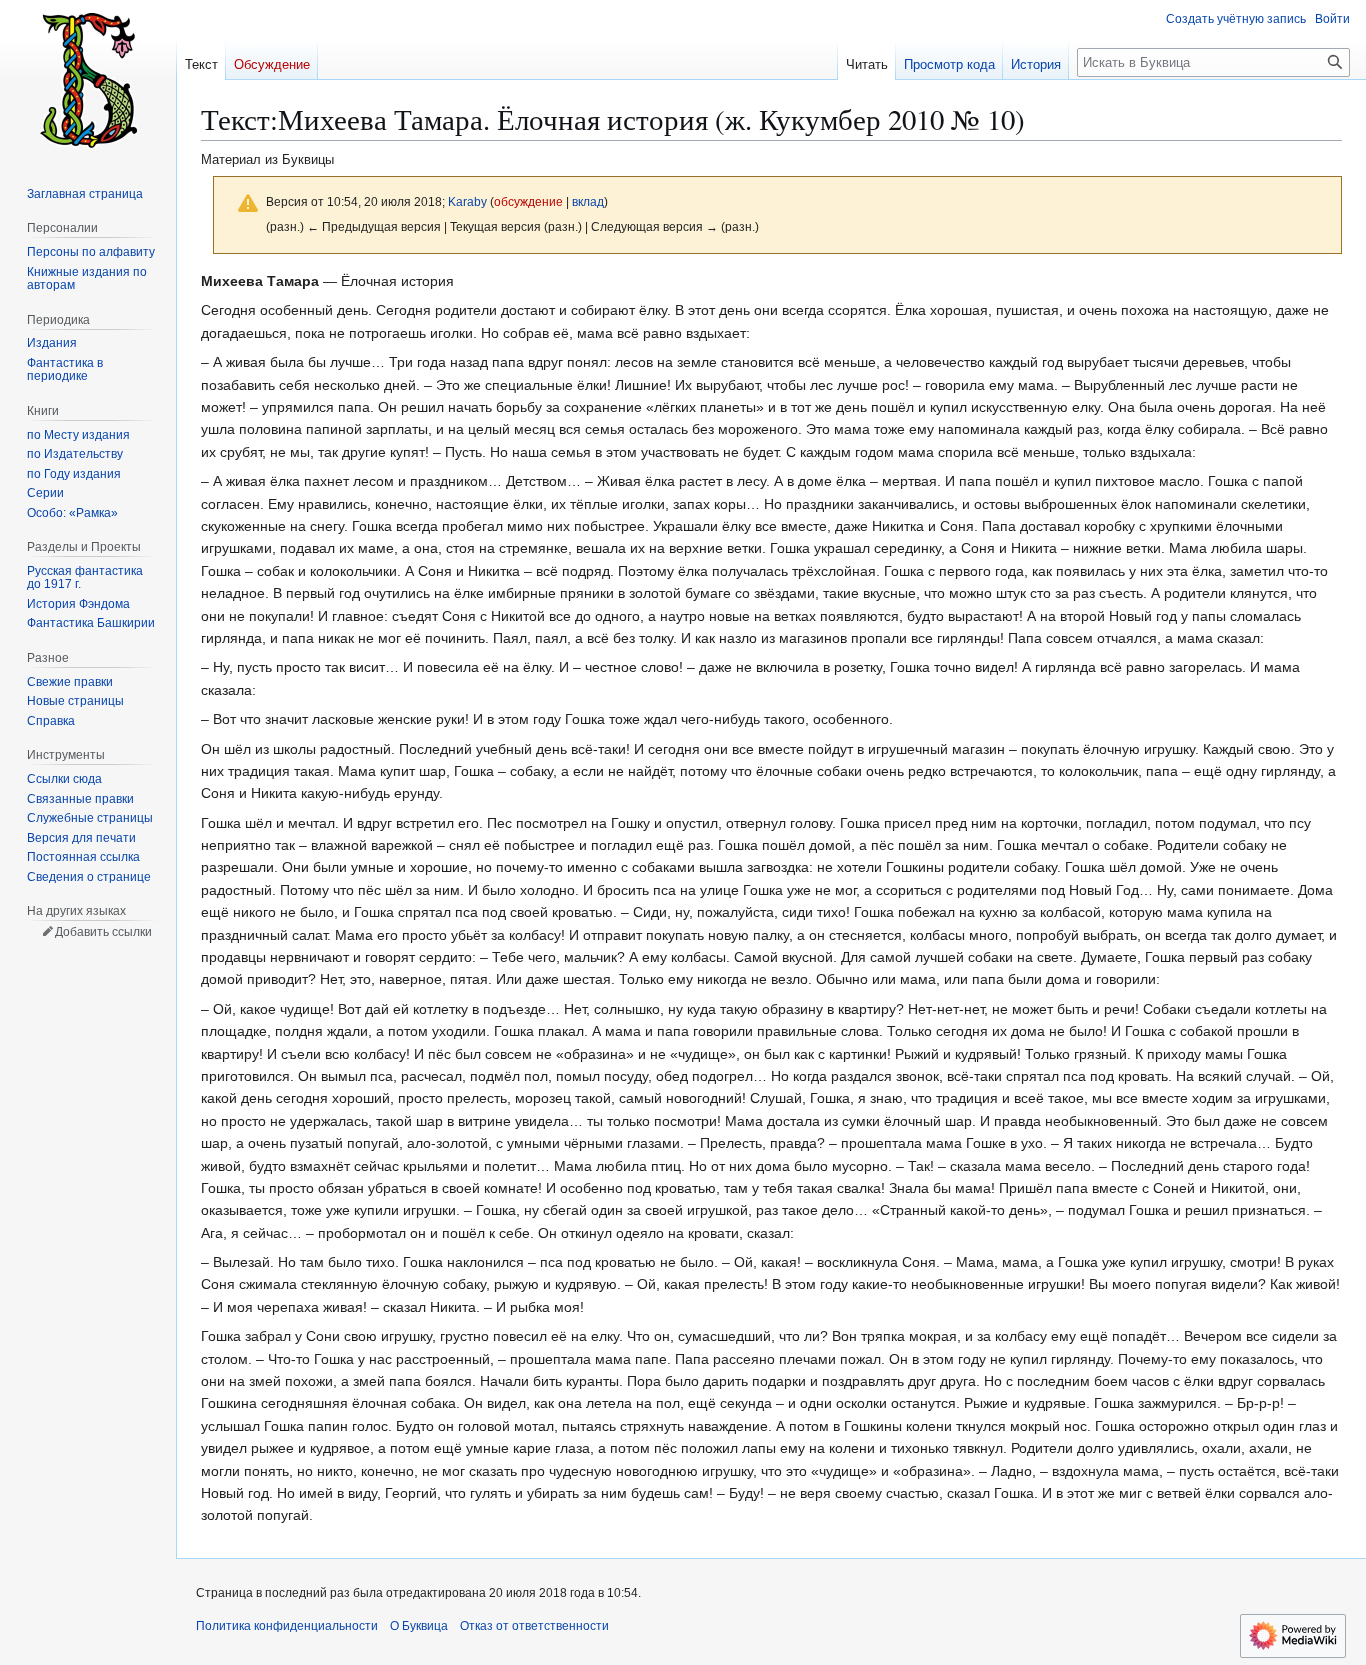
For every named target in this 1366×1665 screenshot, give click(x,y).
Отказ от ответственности (534, 1626)
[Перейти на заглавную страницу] (88, 80)
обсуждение (528, 201)
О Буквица (419, 1626)
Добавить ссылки (103, 932)
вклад (588, 201)
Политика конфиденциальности (287, 1626)
